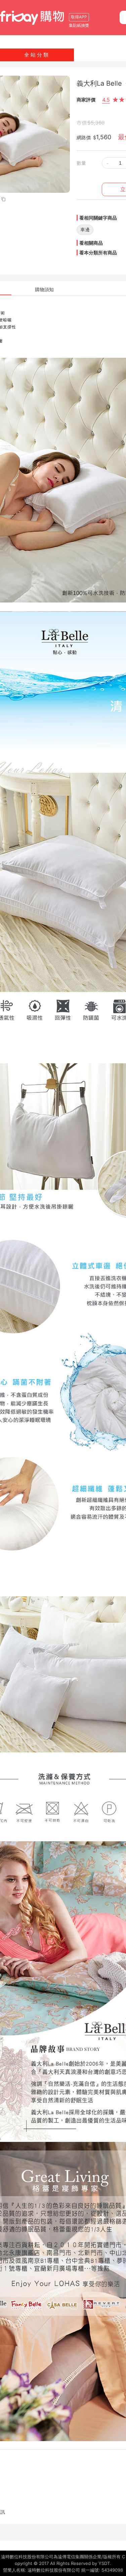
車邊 (85, 229)
